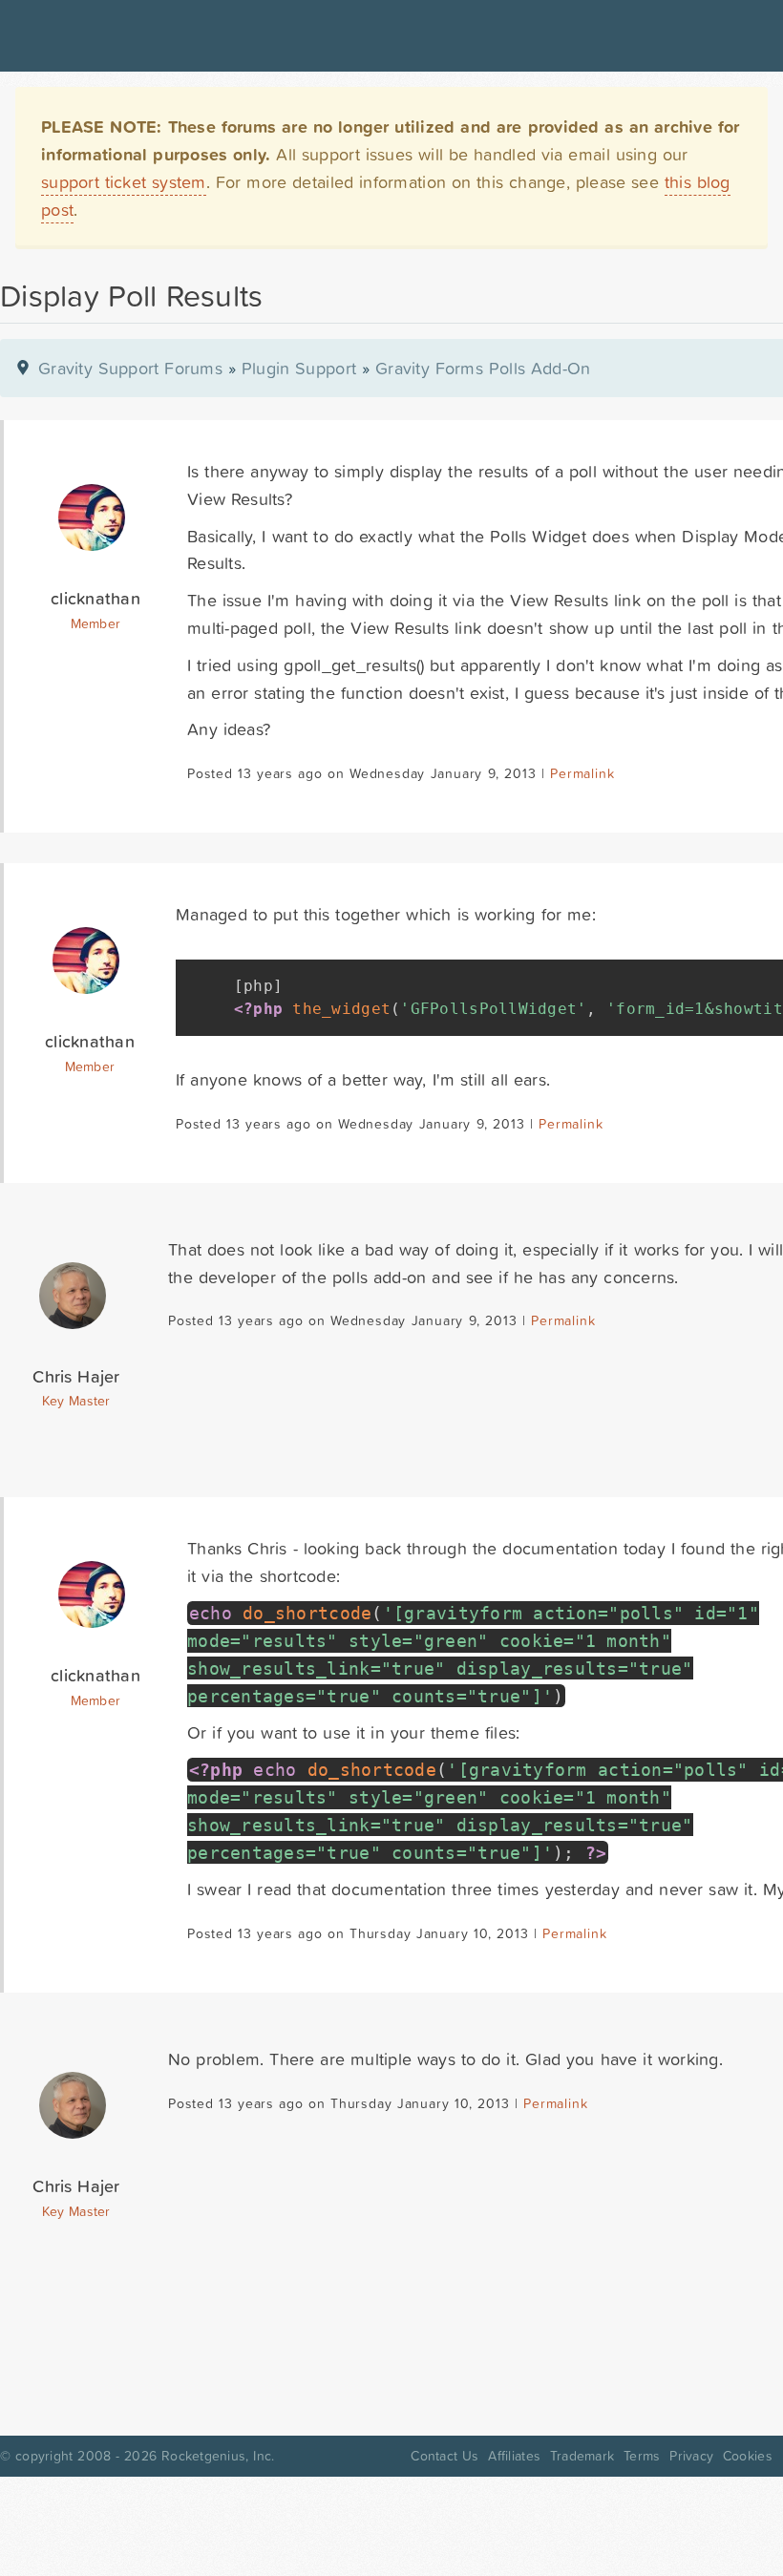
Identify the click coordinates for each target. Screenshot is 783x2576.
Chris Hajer (76, 1376)
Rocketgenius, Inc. (218, 2456)
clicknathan (95, 598)
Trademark (582, 2456)
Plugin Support (299, 368)
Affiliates (514, 2456)
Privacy (691, 2456)
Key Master (76, 1401)
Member (96, 623)
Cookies (748, 2456)
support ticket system (124, 182)
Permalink (582, 773)
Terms (642, 2456)
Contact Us (444, 2456)
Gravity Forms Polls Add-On (483, 368)
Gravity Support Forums (130, 368)
